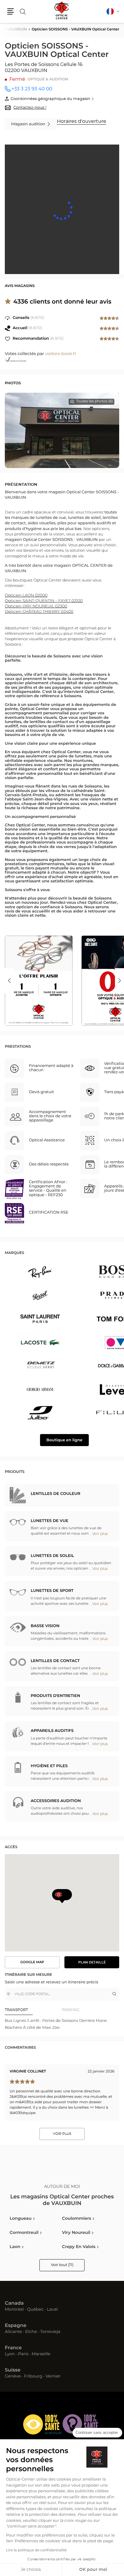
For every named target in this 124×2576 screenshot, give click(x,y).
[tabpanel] (62, 2024)
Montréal (14, 2310)
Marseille (41, 2354)
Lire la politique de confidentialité (36, 2550)
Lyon (10, 2354)
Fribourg (33, 2377)
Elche (31, 2332)
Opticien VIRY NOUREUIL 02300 (36, 606)
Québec (35, 2310)
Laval (52, 2310)
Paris (23, 2354)
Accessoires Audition (56, 1801)
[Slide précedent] (9, 981)
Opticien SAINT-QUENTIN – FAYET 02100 (44, 601)
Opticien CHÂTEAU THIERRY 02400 (39, 612)
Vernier (53, 2377)
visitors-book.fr (61, 354)
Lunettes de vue (50, 1521)
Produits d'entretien (55, 1696)
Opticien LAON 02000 (26, 596)
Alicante (13, 2332)
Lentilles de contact (55, 1661)
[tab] (33, 2010)
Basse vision (45, 1626)
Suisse (13, 2370)
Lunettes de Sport (52, 1591)
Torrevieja (50, 2332)
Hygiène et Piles (49, 1766)
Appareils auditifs (52, 1731)
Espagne (16, 2326)
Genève (13, 2377)
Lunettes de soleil (52, 1556)
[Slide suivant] (119, 981)
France (13, 2348)
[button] (11, 11)
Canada (14, 2303)
